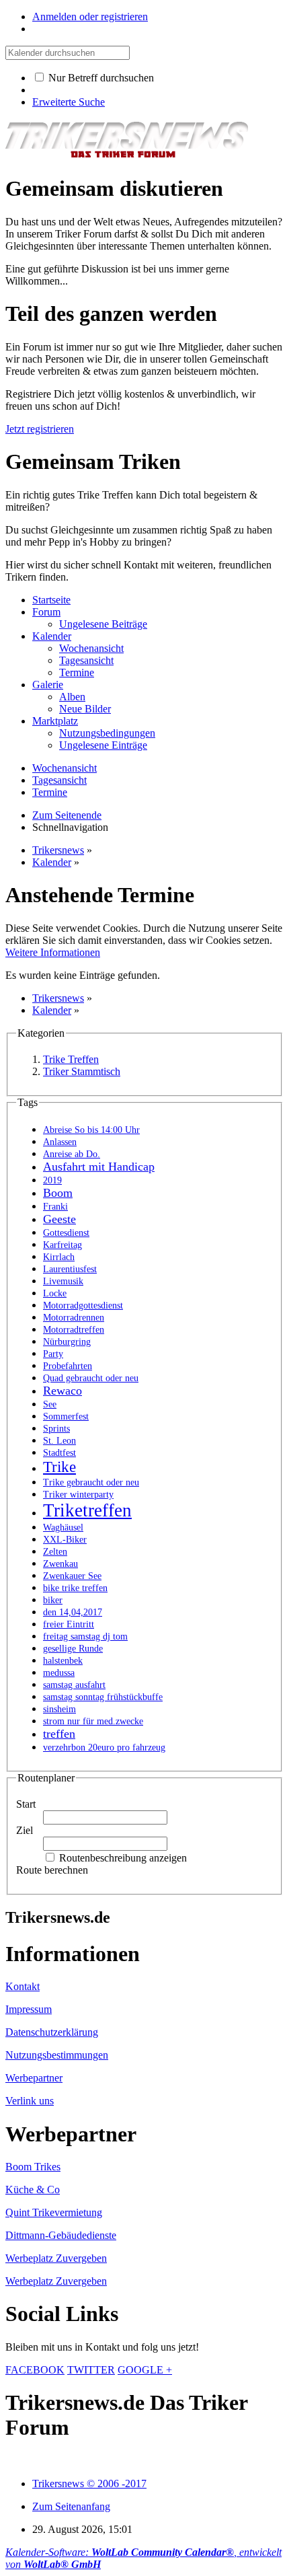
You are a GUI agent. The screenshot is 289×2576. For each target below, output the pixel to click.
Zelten (55, 1552)
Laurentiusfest (70, 1269)
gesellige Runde (73, 1649)
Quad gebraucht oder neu (91, 1378)
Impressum (29, 2009)
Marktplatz (55, 721)
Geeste (59, 1219)
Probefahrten (68, 1366)
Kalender (52, 636)
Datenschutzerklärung (52, 2032)
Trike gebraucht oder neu (91, 1482)
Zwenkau (60, 1564)
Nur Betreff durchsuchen (100, 78)
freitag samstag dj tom (85, 1636)
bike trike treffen (75, 1588)
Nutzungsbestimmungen (57, 2055)
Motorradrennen (74, 1318)
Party (53, 1354)
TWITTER (91, 2370)
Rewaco (63, 1391)
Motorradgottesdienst (83, 1305)
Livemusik (63, 1281)
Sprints (56, 1429)
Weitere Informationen (53, 952)
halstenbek (63, 1661)
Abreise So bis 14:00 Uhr (91, 1130)
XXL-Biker (65, 1540)
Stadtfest (59, 1453)
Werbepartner (34, 2078)
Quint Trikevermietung (54, 2212)
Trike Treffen (71, 1059)
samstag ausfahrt (74, 1685)
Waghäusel (63, 1528)
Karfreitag (63, 1245)
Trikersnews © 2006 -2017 (89, 2483)
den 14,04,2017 (73, 1612)
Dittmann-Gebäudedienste (61, 2235)
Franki (55, 1207)
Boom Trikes (33, 2167)
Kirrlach (59, 1257)
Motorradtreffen (74, 1330)
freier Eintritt (69, 1624)
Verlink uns (30, 2101)
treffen (59, 1734)
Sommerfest (66, 1416)
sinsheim (59, 1709)
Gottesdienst (66, 1233)
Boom (58, 1193)
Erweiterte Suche (69, 102)
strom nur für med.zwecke (93, 1721)
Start (26, 1804)
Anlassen (60, 1142)
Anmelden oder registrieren (90, 16)
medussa (59, 1673)
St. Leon (59, 1441)
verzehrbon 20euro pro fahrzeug (104, 1747)
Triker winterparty (78, 1495)
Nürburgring (67, 1342)
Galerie (48, 685)
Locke (55, 1293)
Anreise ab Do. (72, 1154)
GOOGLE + (145, 2370)
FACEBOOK (35, 2370)
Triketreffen (87, 1510)
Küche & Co (33, 2189)
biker (53, 1600)
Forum (46, 612)
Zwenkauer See (72, 1576)
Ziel (25, 1830)
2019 (52, 1180)
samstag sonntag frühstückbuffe (103, 1697)
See (50, 1404)
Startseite (51, 600)
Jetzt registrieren (40, 429)
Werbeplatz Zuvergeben (56, 2258)
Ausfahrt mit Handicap (99, 1167)
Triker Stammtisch (82, 1071)
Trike (59, 1467)
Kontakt (23, 1986)
